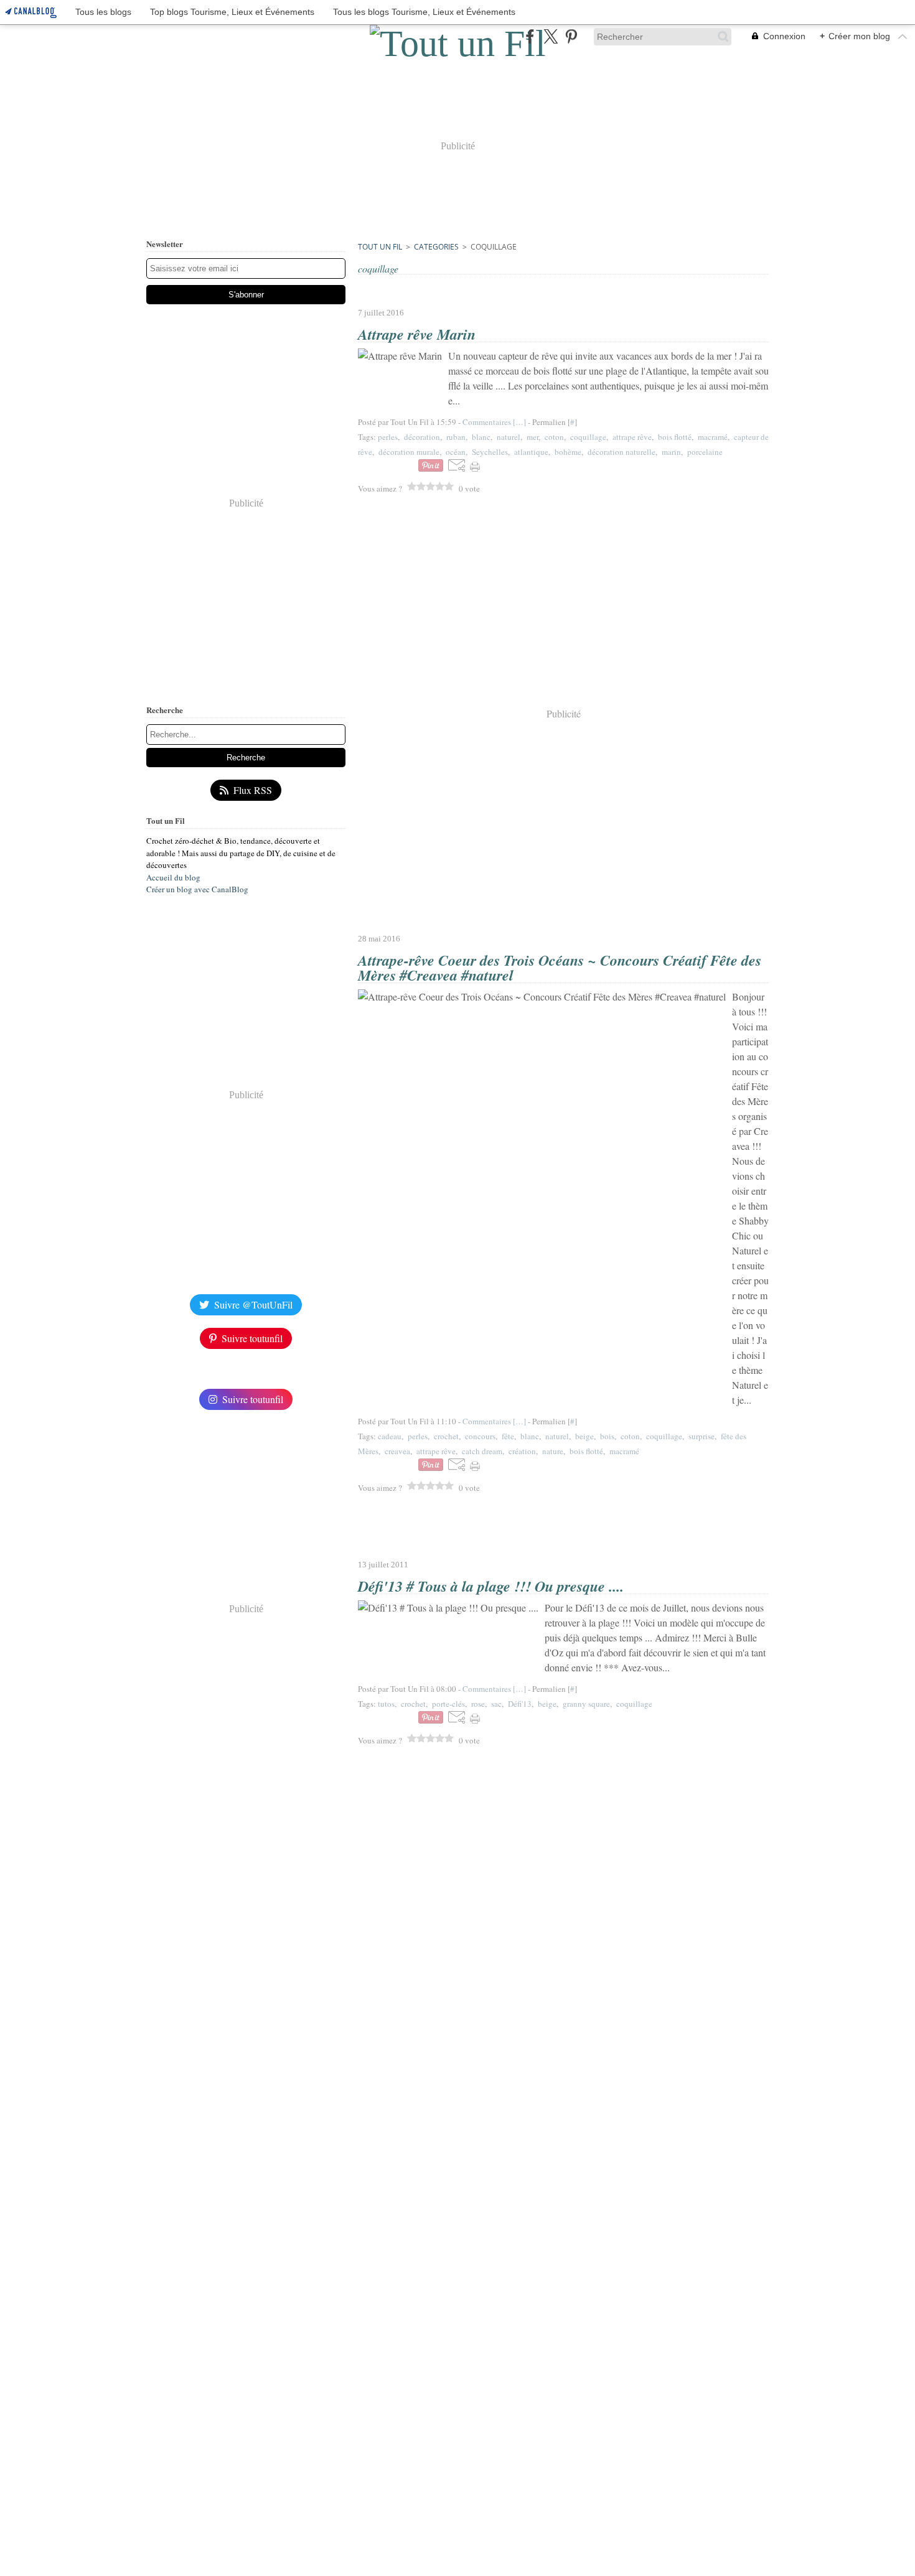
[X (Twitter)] (551, 36)
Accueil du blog (173, 877)
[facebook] (530, 36)
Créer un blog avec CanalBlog (197, 889)
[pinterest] (571, 36)
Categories (436, 247)
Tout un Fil (380, 247)
